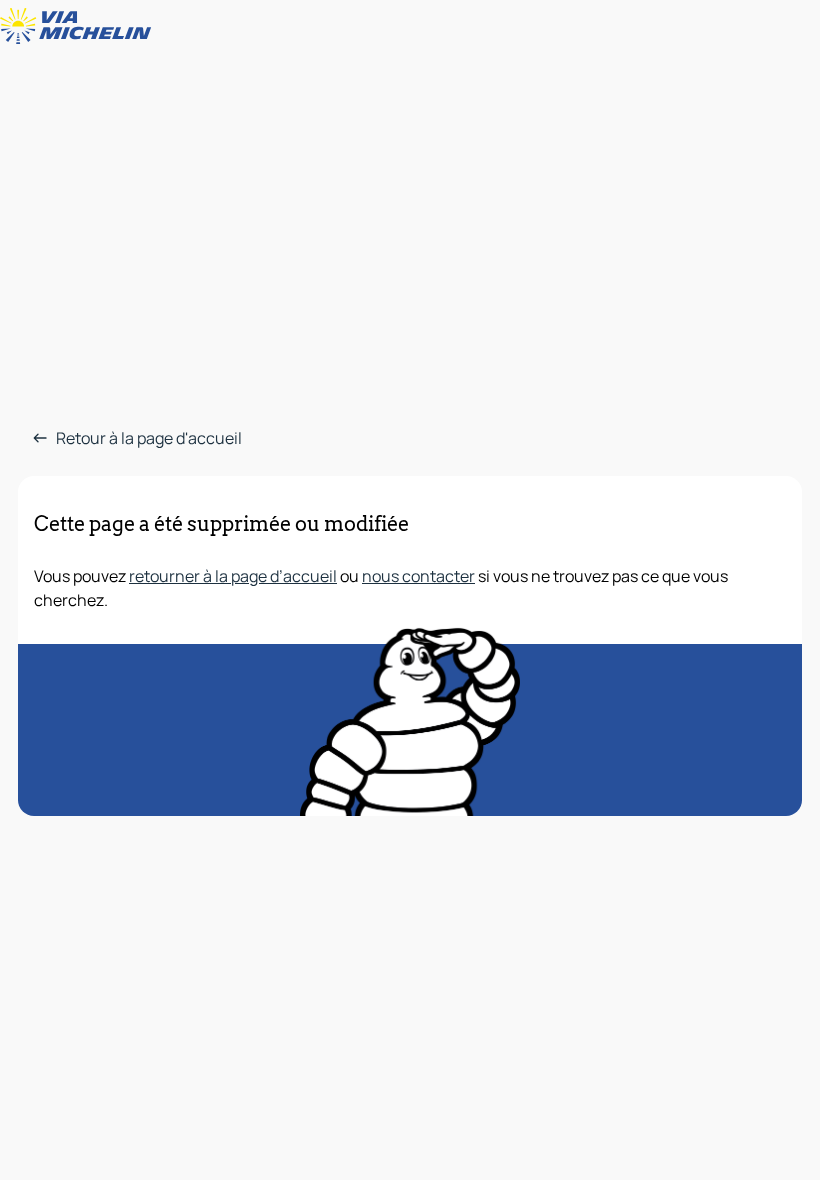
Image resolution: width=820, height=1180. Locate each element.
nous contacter (418, 576)
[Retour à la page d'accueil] (80, 26)
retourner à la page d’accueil (233, 576)
